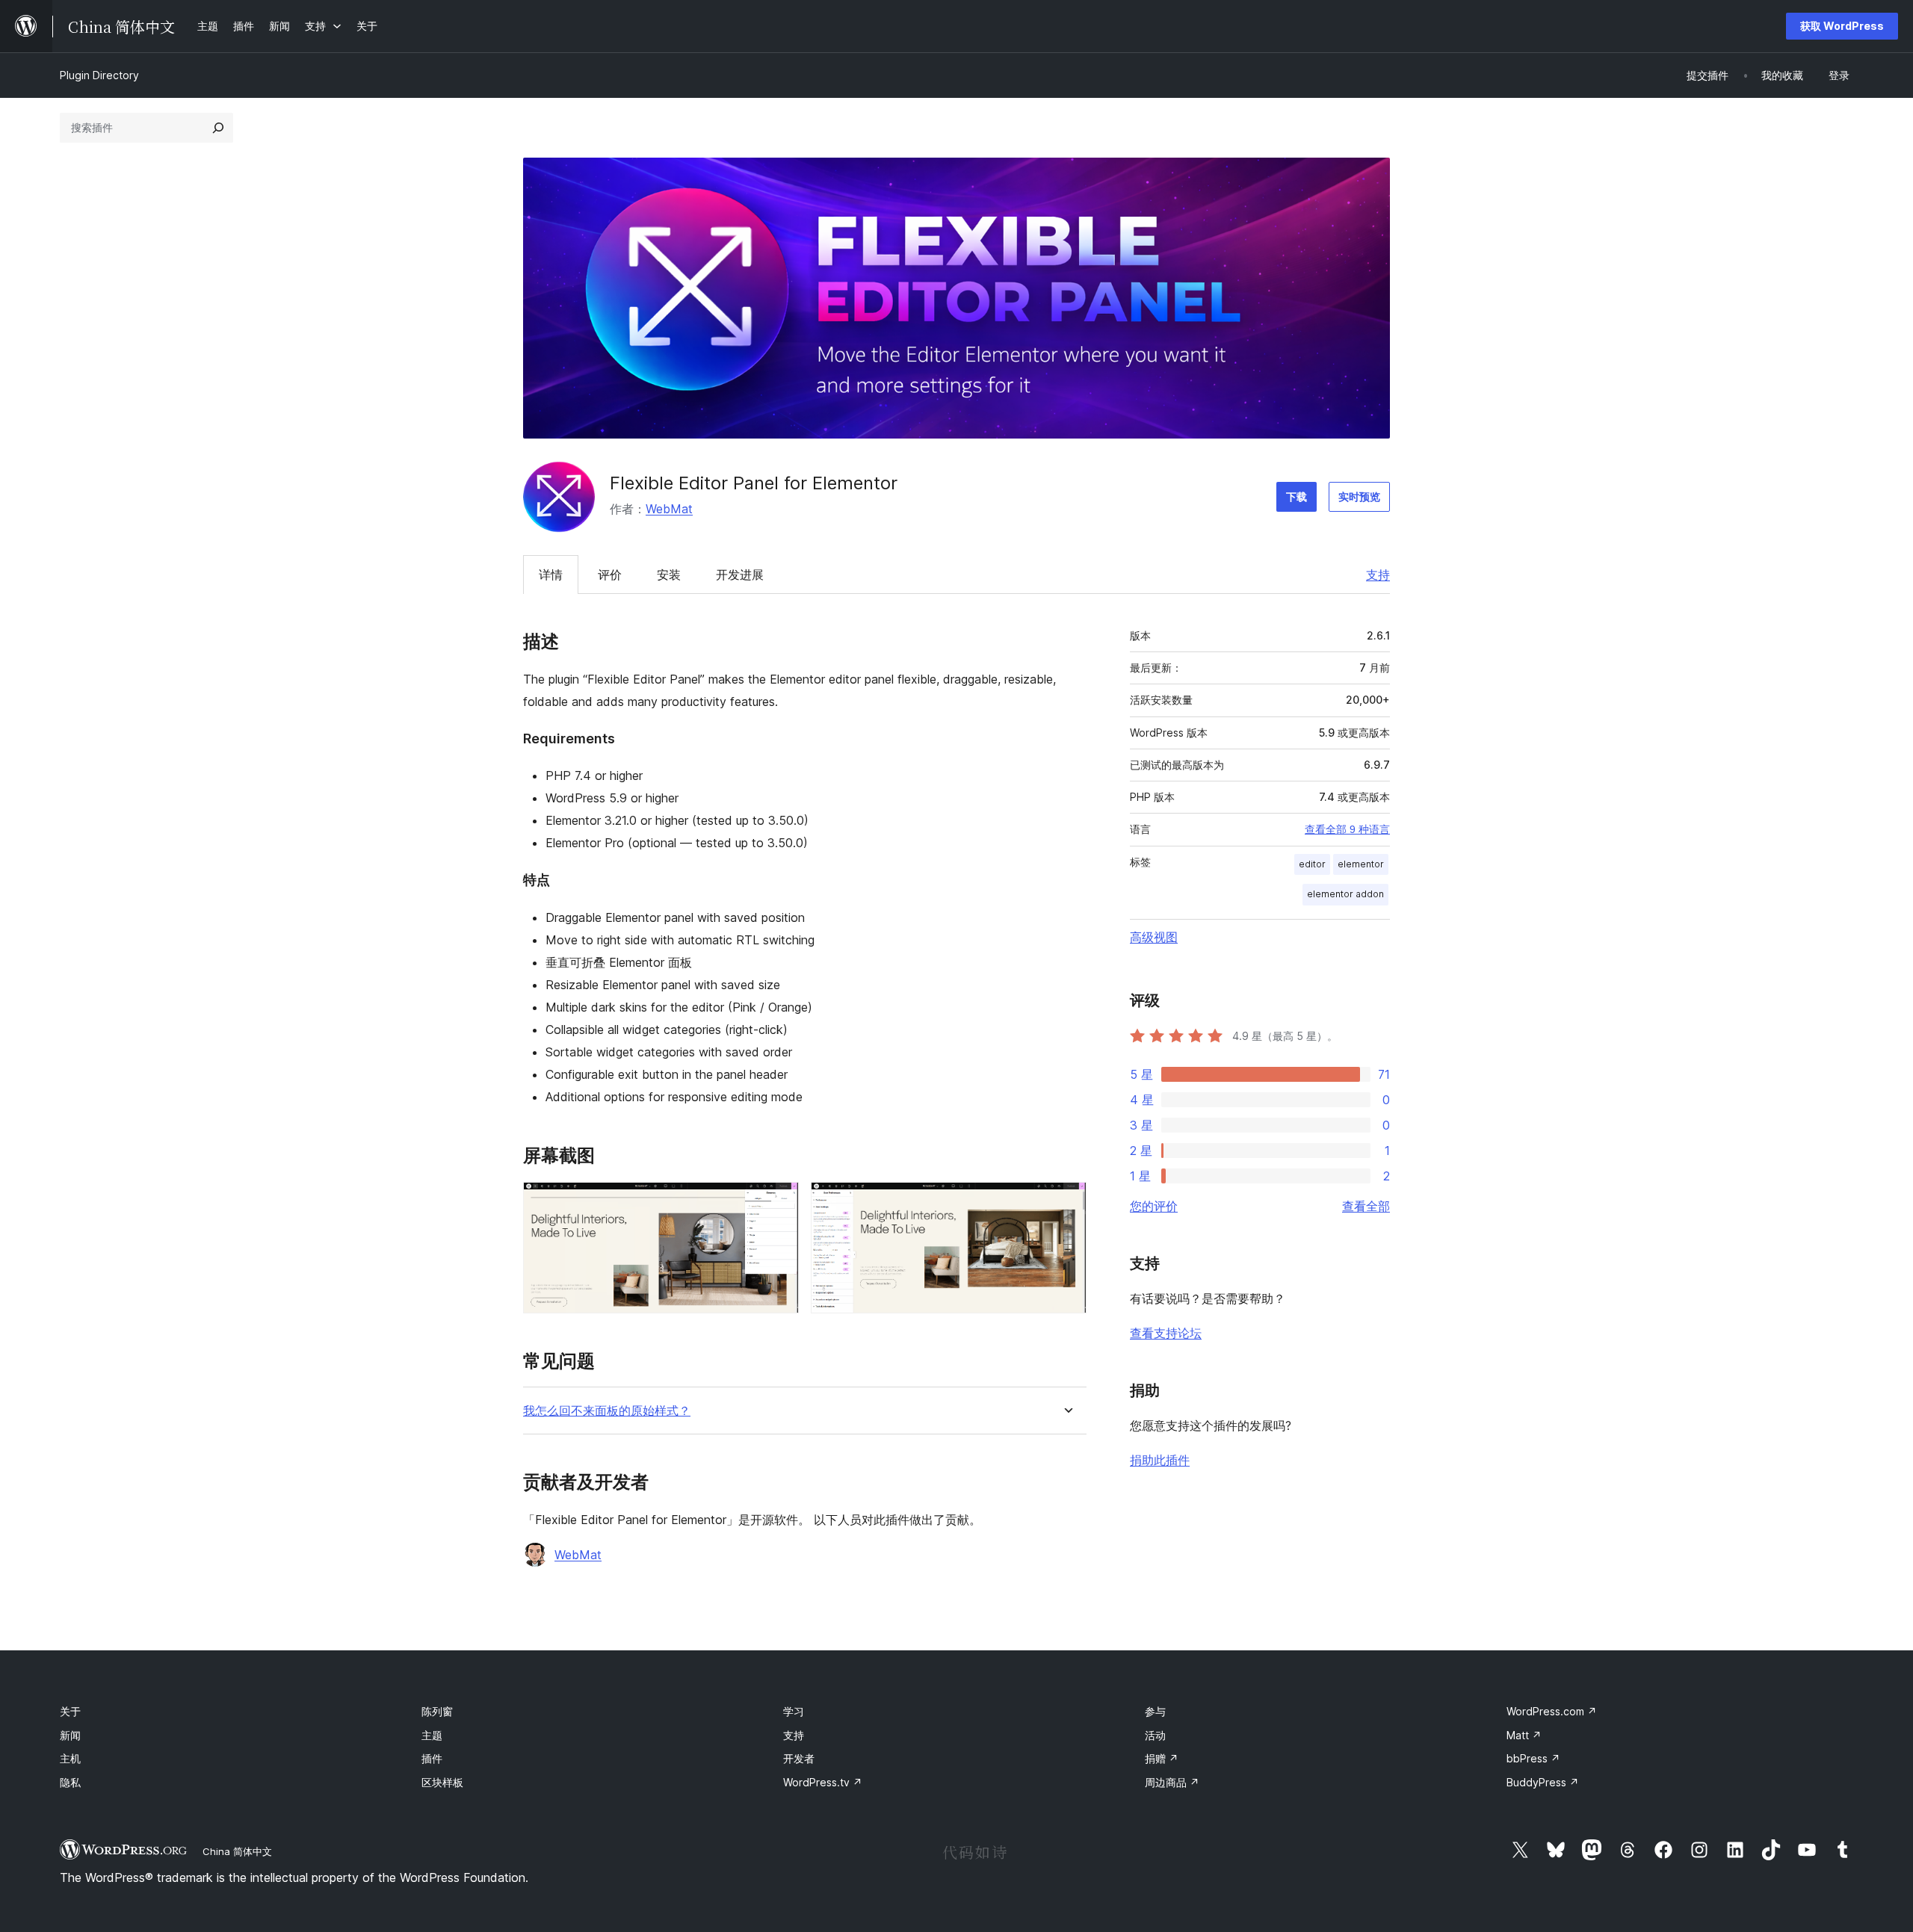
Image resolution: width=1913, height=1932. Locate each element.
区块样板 (442, 1782)
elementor (1361, 864)
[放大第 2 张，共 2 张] (1066, 1202)
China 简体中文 (237, 1851)
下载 (1297, 496)
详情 (551, 575)
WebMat (669, 509)
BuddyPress (1543, 1782)
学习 (794, 1711)
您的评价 (1154, 1206)
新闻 (70, 1735)
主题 (432, 1735)
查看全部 (1366, 1206)
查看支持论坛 (1166, 1333)
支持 (1378, 575)
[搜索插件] (218, 128)
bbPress (1533, 1758)
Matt (1524, 1735)
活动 (1155, 1735)
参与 (1155, 1711)
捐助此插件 (1160, 1460)
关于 (70, 1711)
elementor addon (1345, 894)
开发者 (799, 1758)
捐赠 (1162, 1758)
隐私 (70, 1782)
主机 (70, 1758)
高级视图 (1154, 937)
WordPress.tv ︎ (823, 1782)
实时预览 (1359, 496)
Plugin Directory (99, 75)
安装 (669, 575)
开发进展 (740, 575)
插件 (432, 1758)
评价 (610, 575)
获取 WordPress (1842, 26)
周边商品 (1172, 1782)
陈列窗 (437, 1711)
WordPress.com (1552, 1711)
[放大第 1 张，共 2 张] (779, 1202)
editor (1312, 864)
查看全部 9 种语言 (1347, 829)
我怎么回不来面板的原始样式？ (607, 1411)
